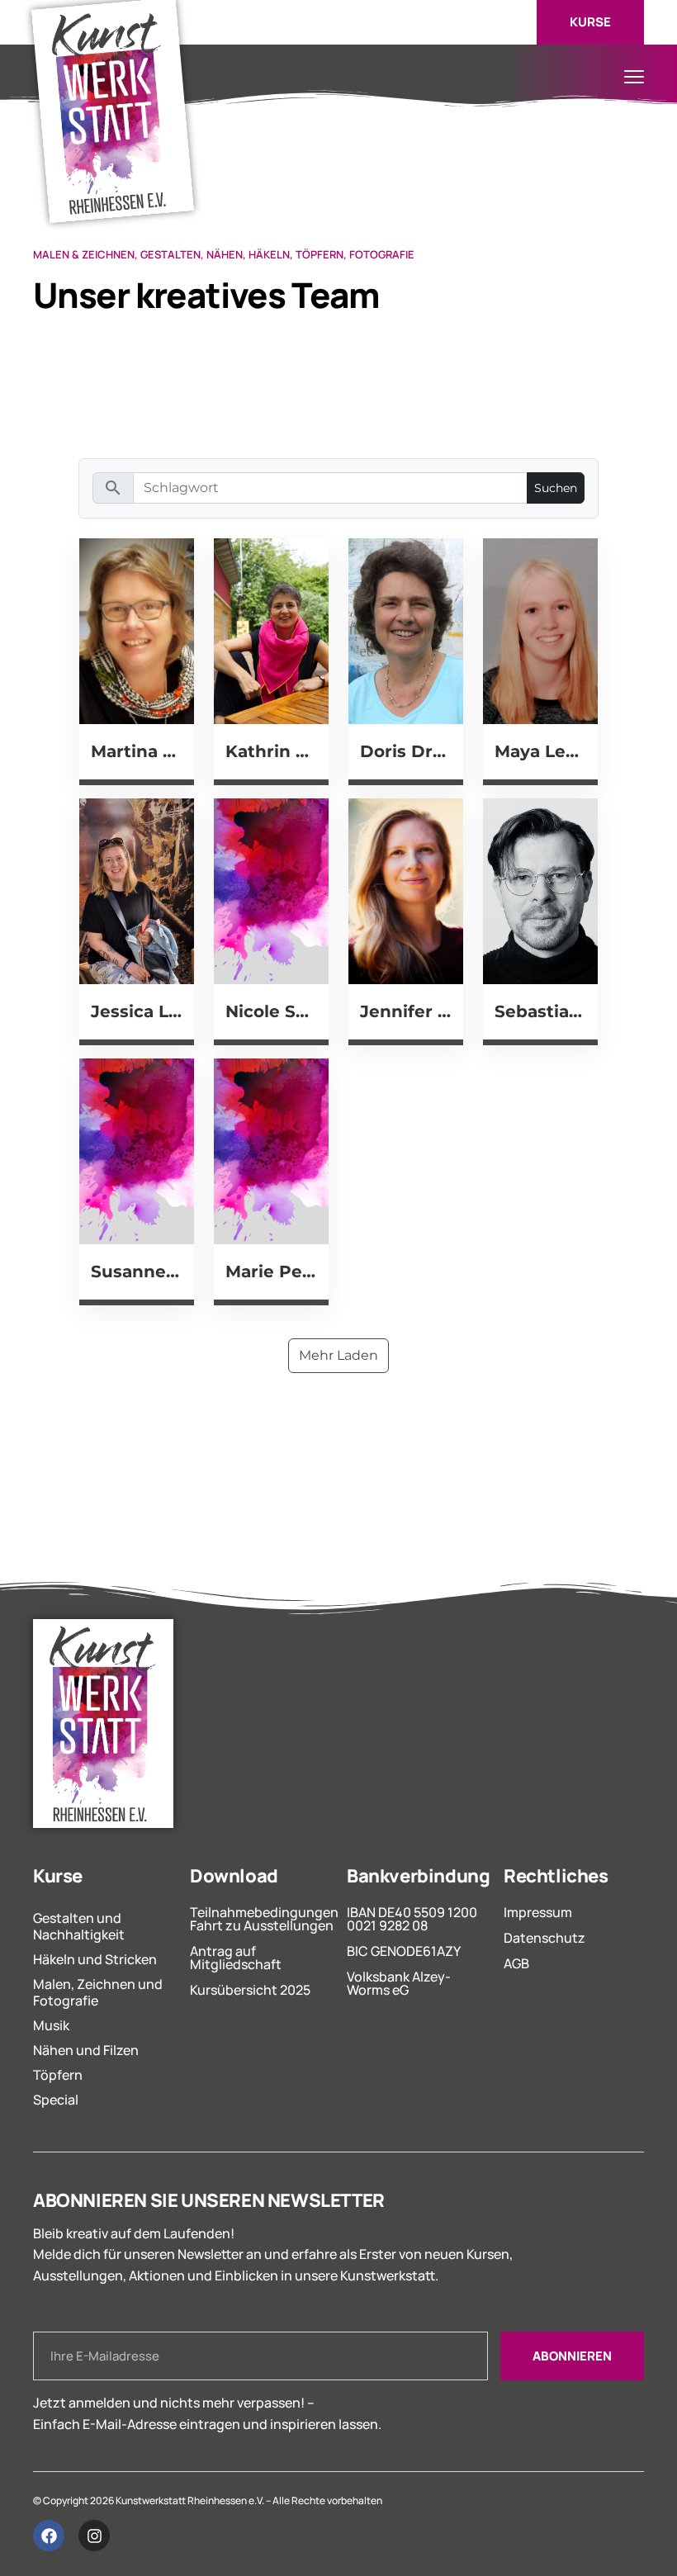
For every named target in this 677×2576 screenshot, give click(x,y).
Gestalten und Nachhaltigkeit (79, 1926)
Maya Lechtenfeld (540, 751)
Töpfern (58, 2075)
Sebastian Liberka (540, 1011)
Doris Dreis (406, 751)
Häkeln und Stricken (95, 1959)
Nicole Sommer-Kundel (271, 1011)
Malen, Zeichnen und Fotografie (98, 1992)
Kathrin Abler (271, 751)
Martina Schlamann (137, 751)
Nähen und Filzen (86, 2050)
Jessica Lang (137, 1011)
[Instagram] (94, 2536)
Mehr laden (338, 1355)
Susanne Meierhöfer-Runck (137, 1271)
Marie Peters (271, 1271)
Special (56, 2100)
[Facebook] (49, 2536)
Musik (51, 2025)
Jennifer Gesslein (406, 1011)
